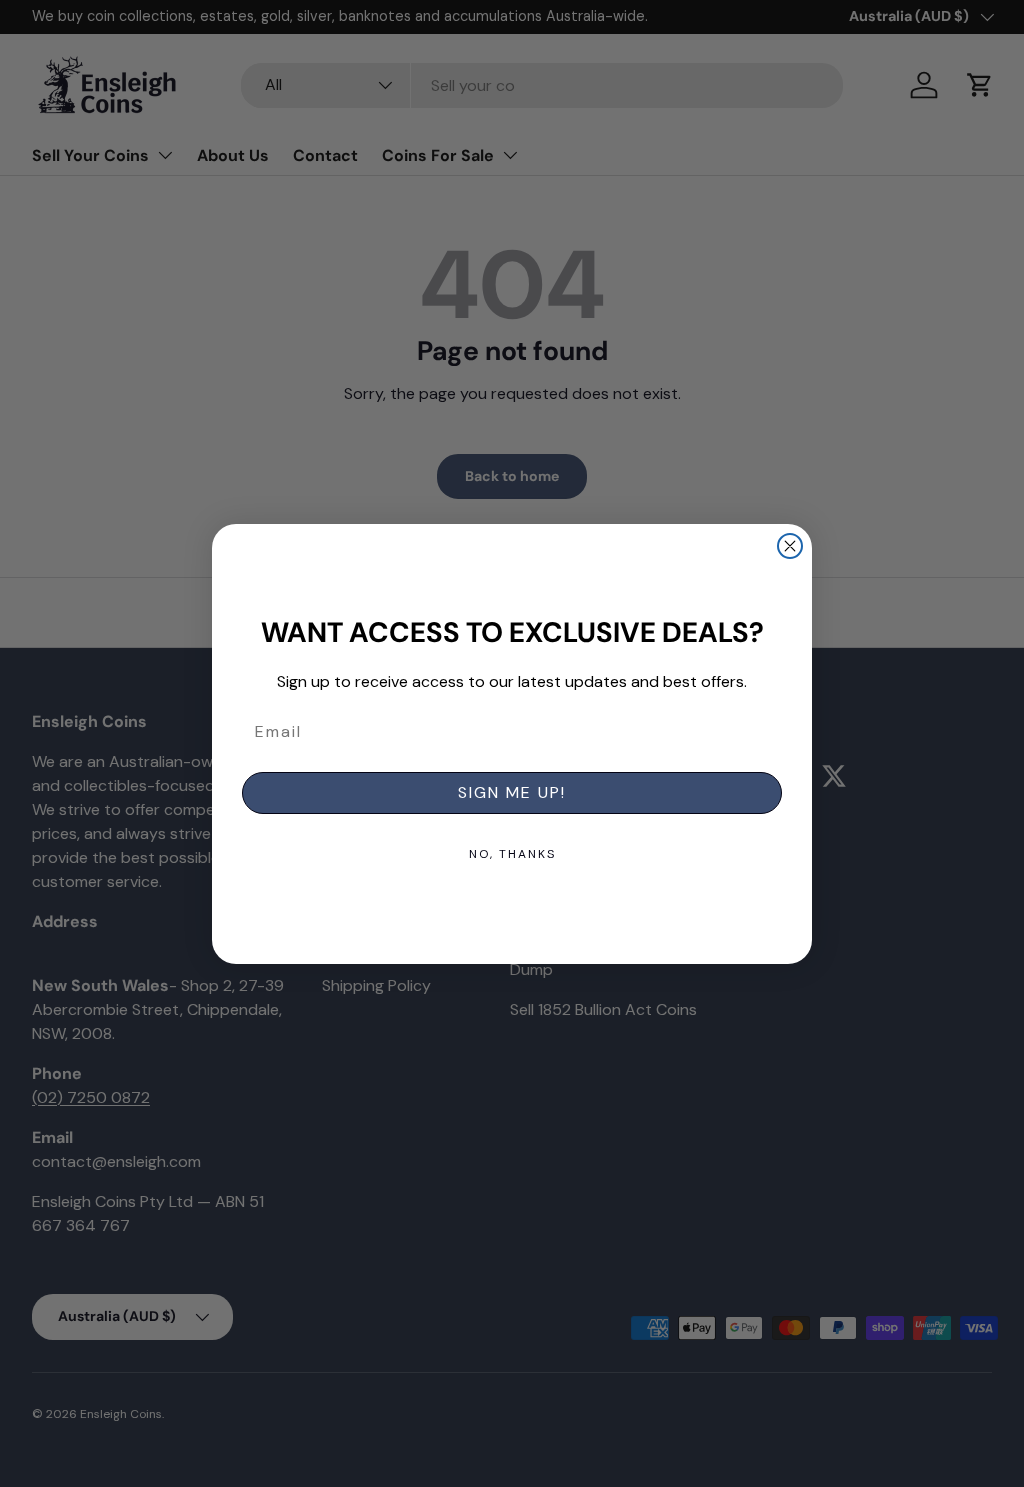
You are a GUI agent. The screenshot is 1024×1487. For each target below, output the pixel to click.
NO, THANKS (512, 854)
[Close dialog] (790, 546)
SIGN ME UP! (512, 792)
